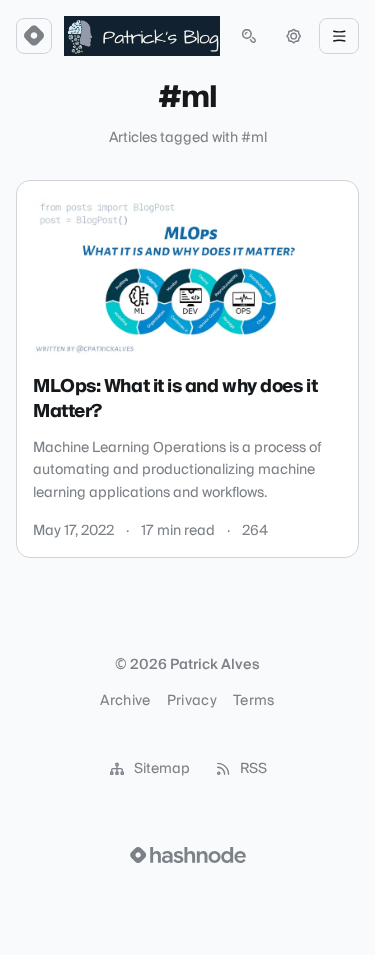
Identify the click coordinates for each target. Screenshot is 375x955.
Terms (254, 701)
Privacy (192, 701)
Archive (125, 701)
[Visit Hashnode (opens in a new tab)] (188, 855)
